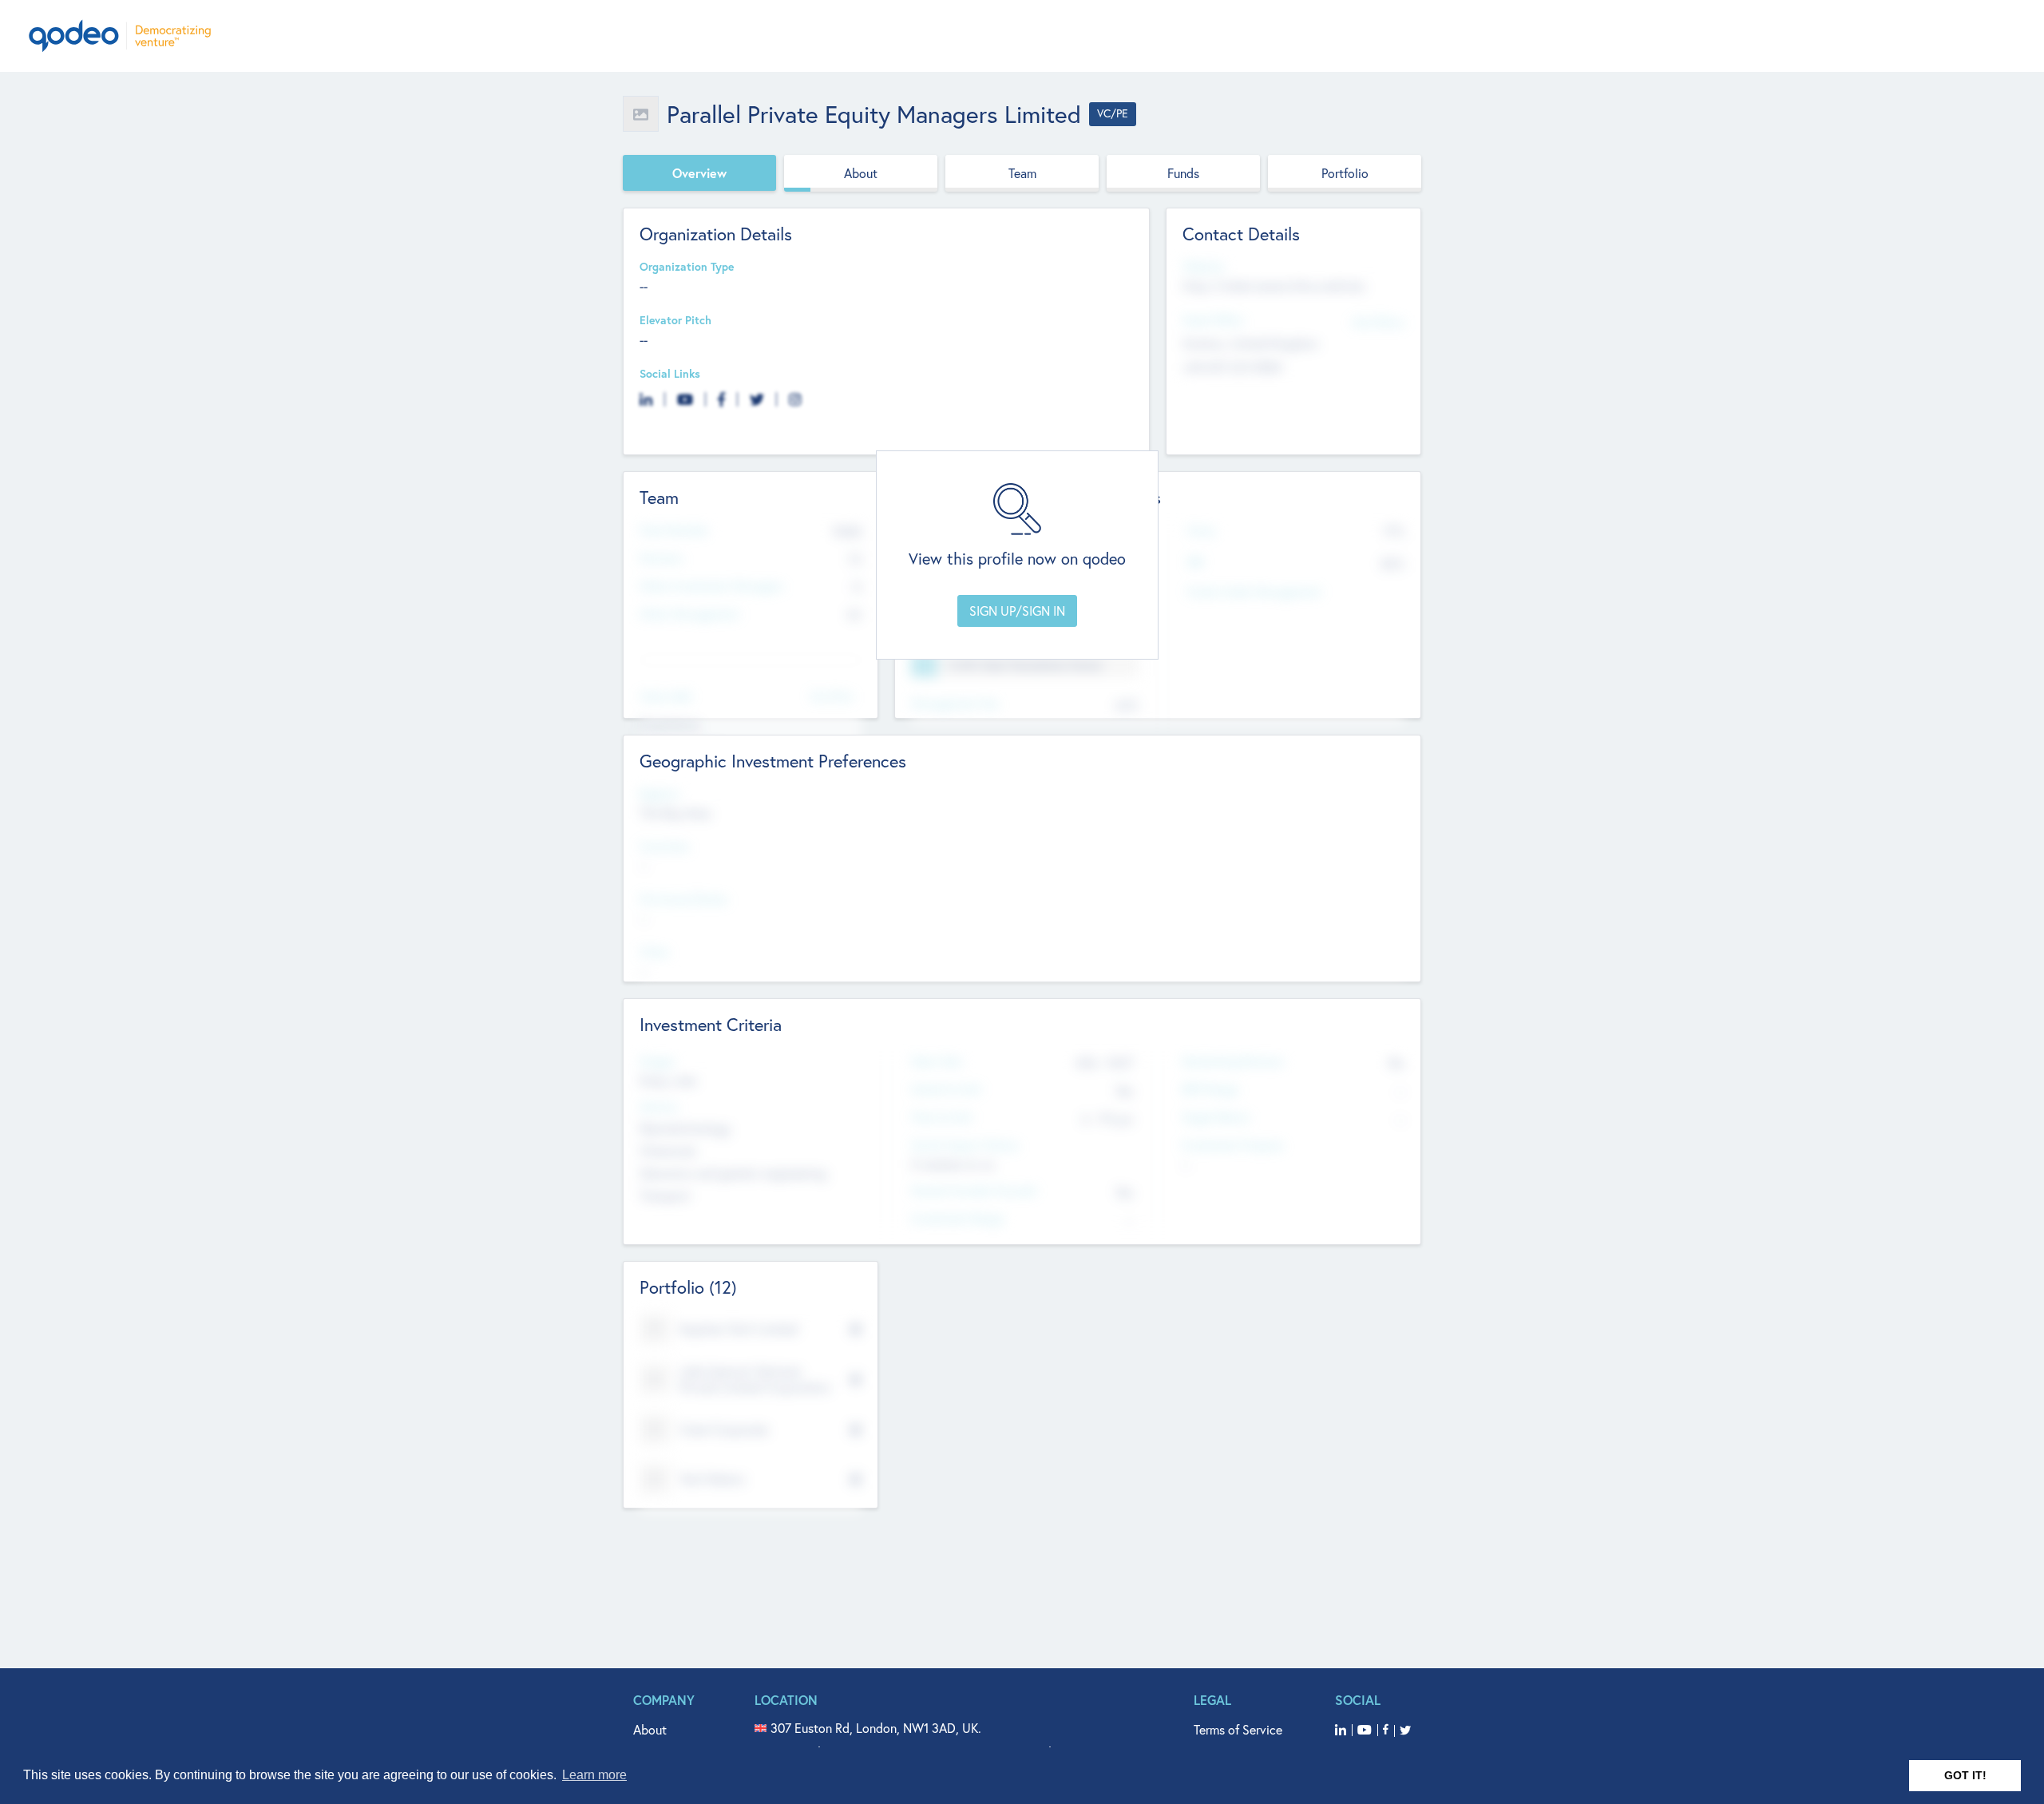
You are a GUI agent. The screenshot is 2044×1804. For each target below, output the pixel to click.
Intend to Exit (946, 1090)
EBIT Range (1210, 1090)
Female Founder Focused (973, 1191)
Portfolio (1345, 173)
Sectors (659, 1107)
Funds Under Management (1254, 592)
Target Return (1216, 1118)
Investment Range (957, 1219)
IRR (1195, 563)
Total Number (674, 531)
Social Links (670, 374)
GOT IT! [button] (1965, 1775)
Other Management (689, 615)
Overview (699, 173)
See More (832, 695)
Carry (1201, 531)
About (861, 173)
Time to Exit (942, 1118)
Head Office (1213, 321)
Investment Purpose (1232, 1146)
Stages (657, 1062)
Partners (661, 559)
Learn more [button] (594, 1775)
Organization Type (687, 267)
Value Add (665, 697)
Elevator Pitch (675, 321)
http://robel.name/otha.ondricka (1274, 286)
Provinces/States (683, 900)
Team (1022, 173)
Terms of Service (1238, 1730)
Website (1203, 267)
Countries (664, 847)
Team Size (936, 1062)
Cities (654, 952)
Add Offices (1378, 321)
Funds (1183, 173)
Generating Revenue (1232, 1062)
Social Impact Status (965, 1146)
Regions (660, 794)
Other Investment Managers (711, 587)
